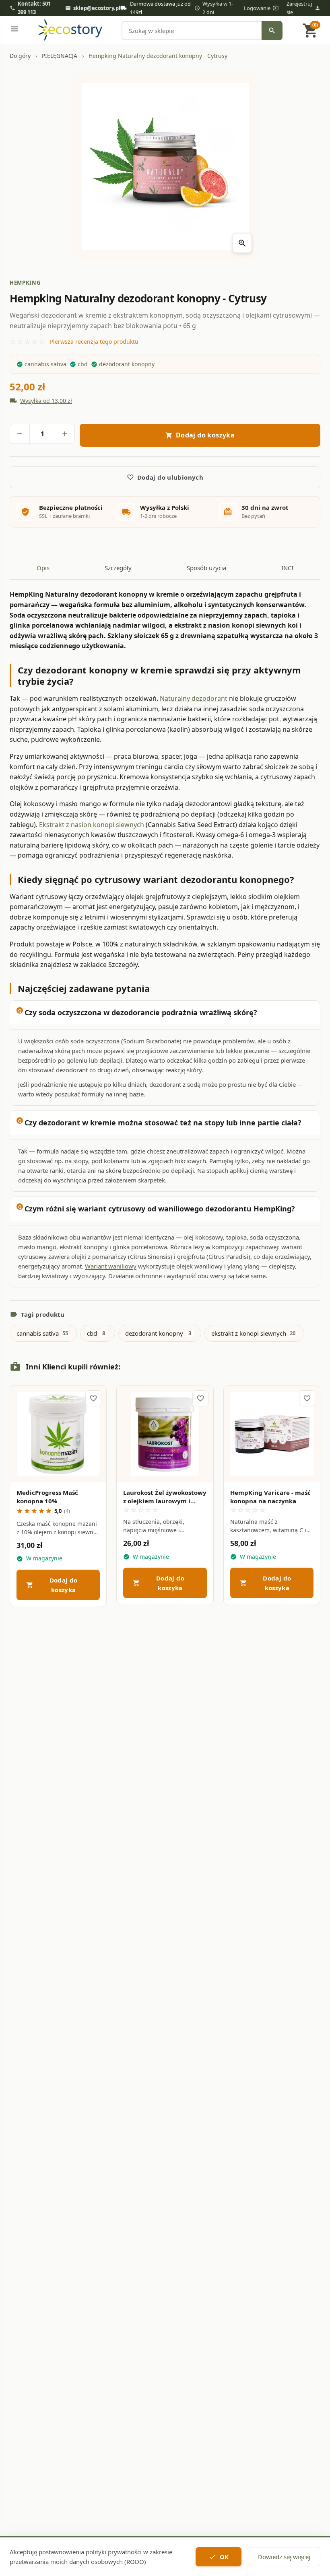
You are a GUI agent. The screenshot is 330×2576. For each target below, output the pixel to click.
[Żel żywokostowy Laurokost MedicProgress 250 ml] (165, 1434)
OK (219, 2557)
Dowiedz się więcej (284, 2557)
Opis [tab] (43, 568)
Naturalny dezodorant (194, 698)
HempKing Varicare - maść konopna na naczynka (270, 1497)
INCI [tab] (287, 568)
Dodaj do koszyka (52, 1585)
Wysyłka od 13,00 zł (41, 401)
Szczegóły (58, 1468)
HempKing (25, 283)
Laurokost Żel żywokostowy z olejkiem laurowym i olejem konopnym (165, 1501)
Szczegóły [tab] (118, 568)
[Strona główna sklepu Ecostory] (70, 31)
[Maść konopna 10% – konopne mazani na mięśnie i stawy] (58, 1434)
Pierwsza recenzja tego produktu (94, 342)
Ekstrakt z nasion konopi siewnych (92, 825)
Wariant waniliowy (111, 1266)
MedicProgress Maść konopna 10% (47, 1497)
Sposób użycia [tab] (206, 568)
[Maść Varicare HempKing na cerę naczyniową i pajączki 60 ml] (272, 1434)
